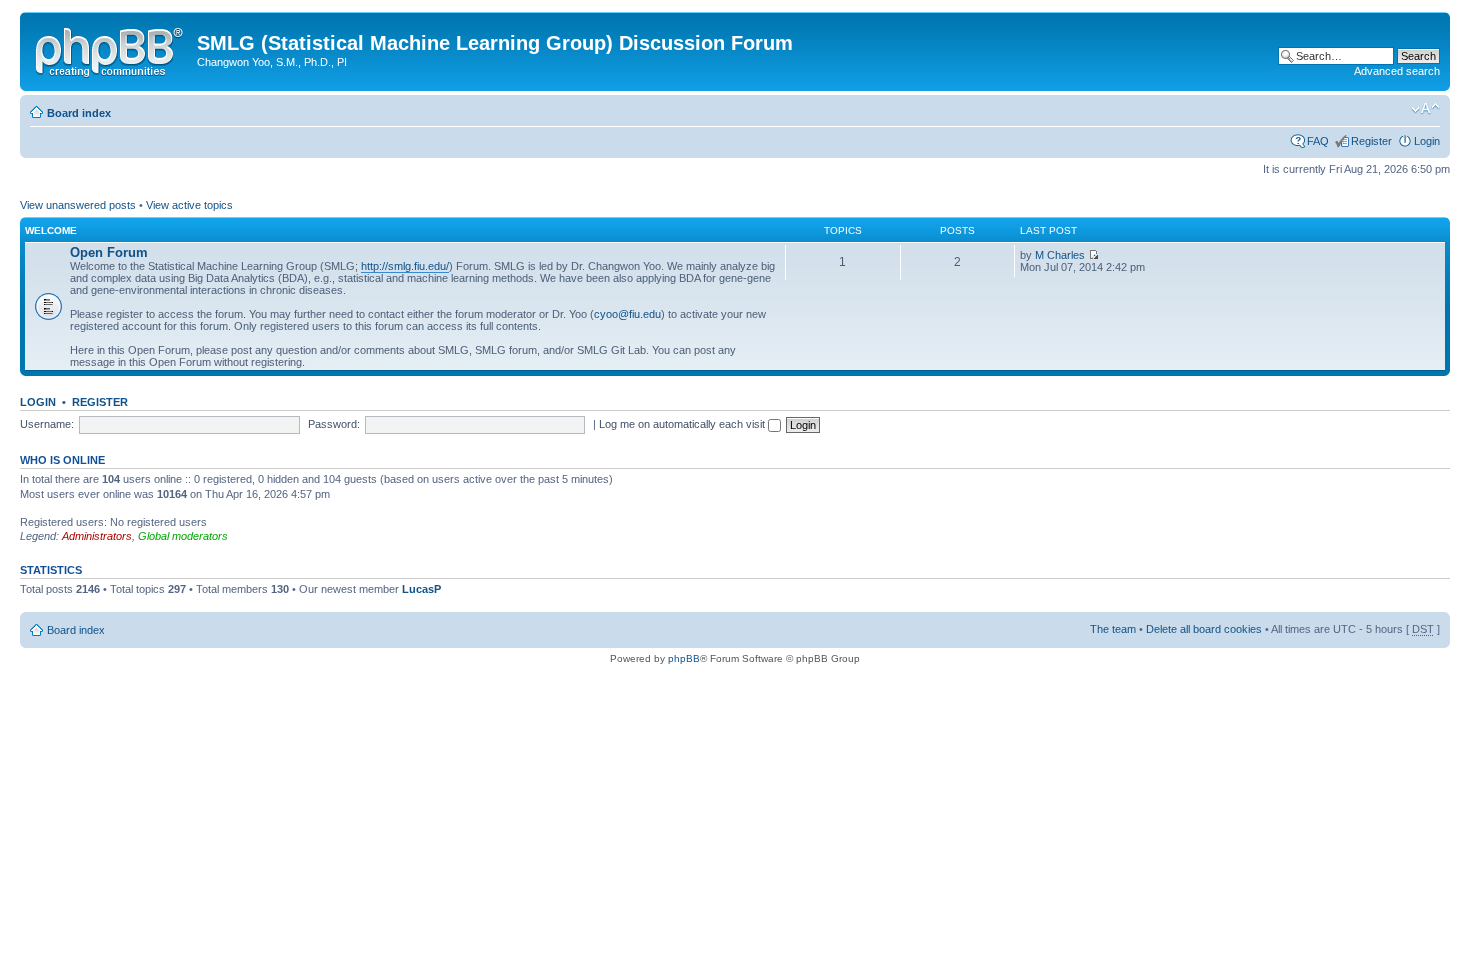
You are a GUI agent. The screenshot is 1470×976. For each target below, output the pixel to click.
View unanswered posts (78, 205)
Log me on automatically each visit (683, 424)
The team (1113, 629)
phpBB (684, 658)
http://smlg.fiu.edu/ (405, 266)
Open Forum (109, 252)
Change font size (1425, 109)
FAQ (1318, 141)
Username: (47, 424)
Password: (334, 424)
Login (1427, 141)
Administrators (97, 536)
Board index (79, 113)
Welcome (51, 230)
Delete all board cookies (1204, 629)
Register (1371, 141)
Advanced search (1397, 71)
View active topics (189, 205)
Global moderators (183, 536)
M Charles (1060, 255)
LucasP (421, 589)
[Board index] (111, 49)
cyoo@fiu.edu (627, 314)
